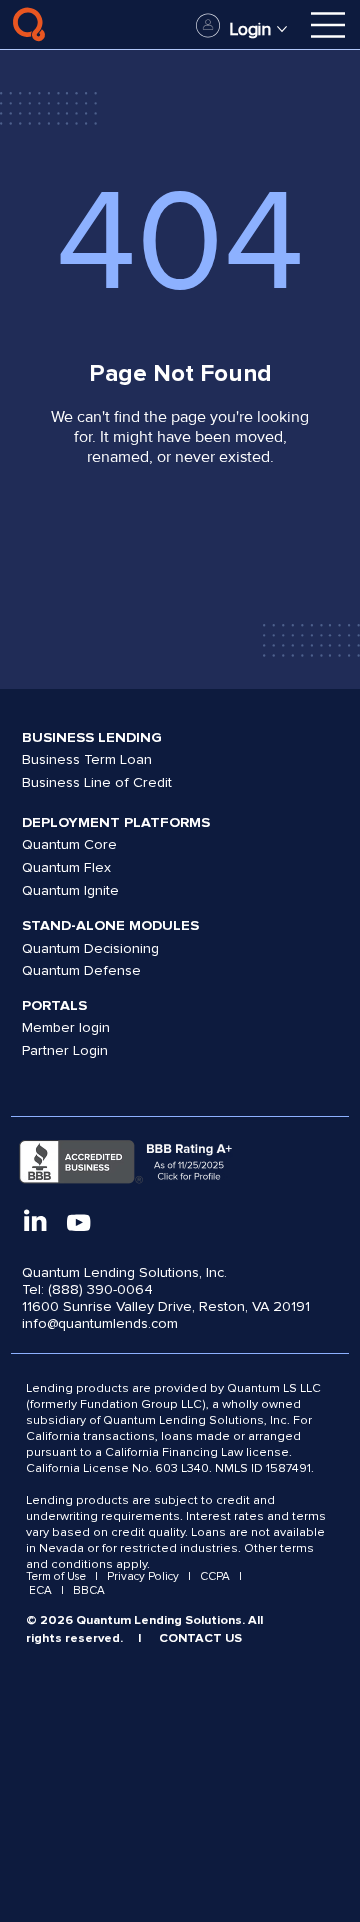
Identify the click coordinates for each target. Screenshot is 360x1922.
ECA (40, 1590)
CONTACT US (200, 1638)
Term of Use (57, 1576)
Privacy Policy (143, 1576)
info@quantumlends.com (100, 1323)
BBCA (89, 1590)
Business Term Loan (87, 759)
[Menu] (329, 25)
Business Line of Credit (97, 782)
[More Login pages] (282, 29)
